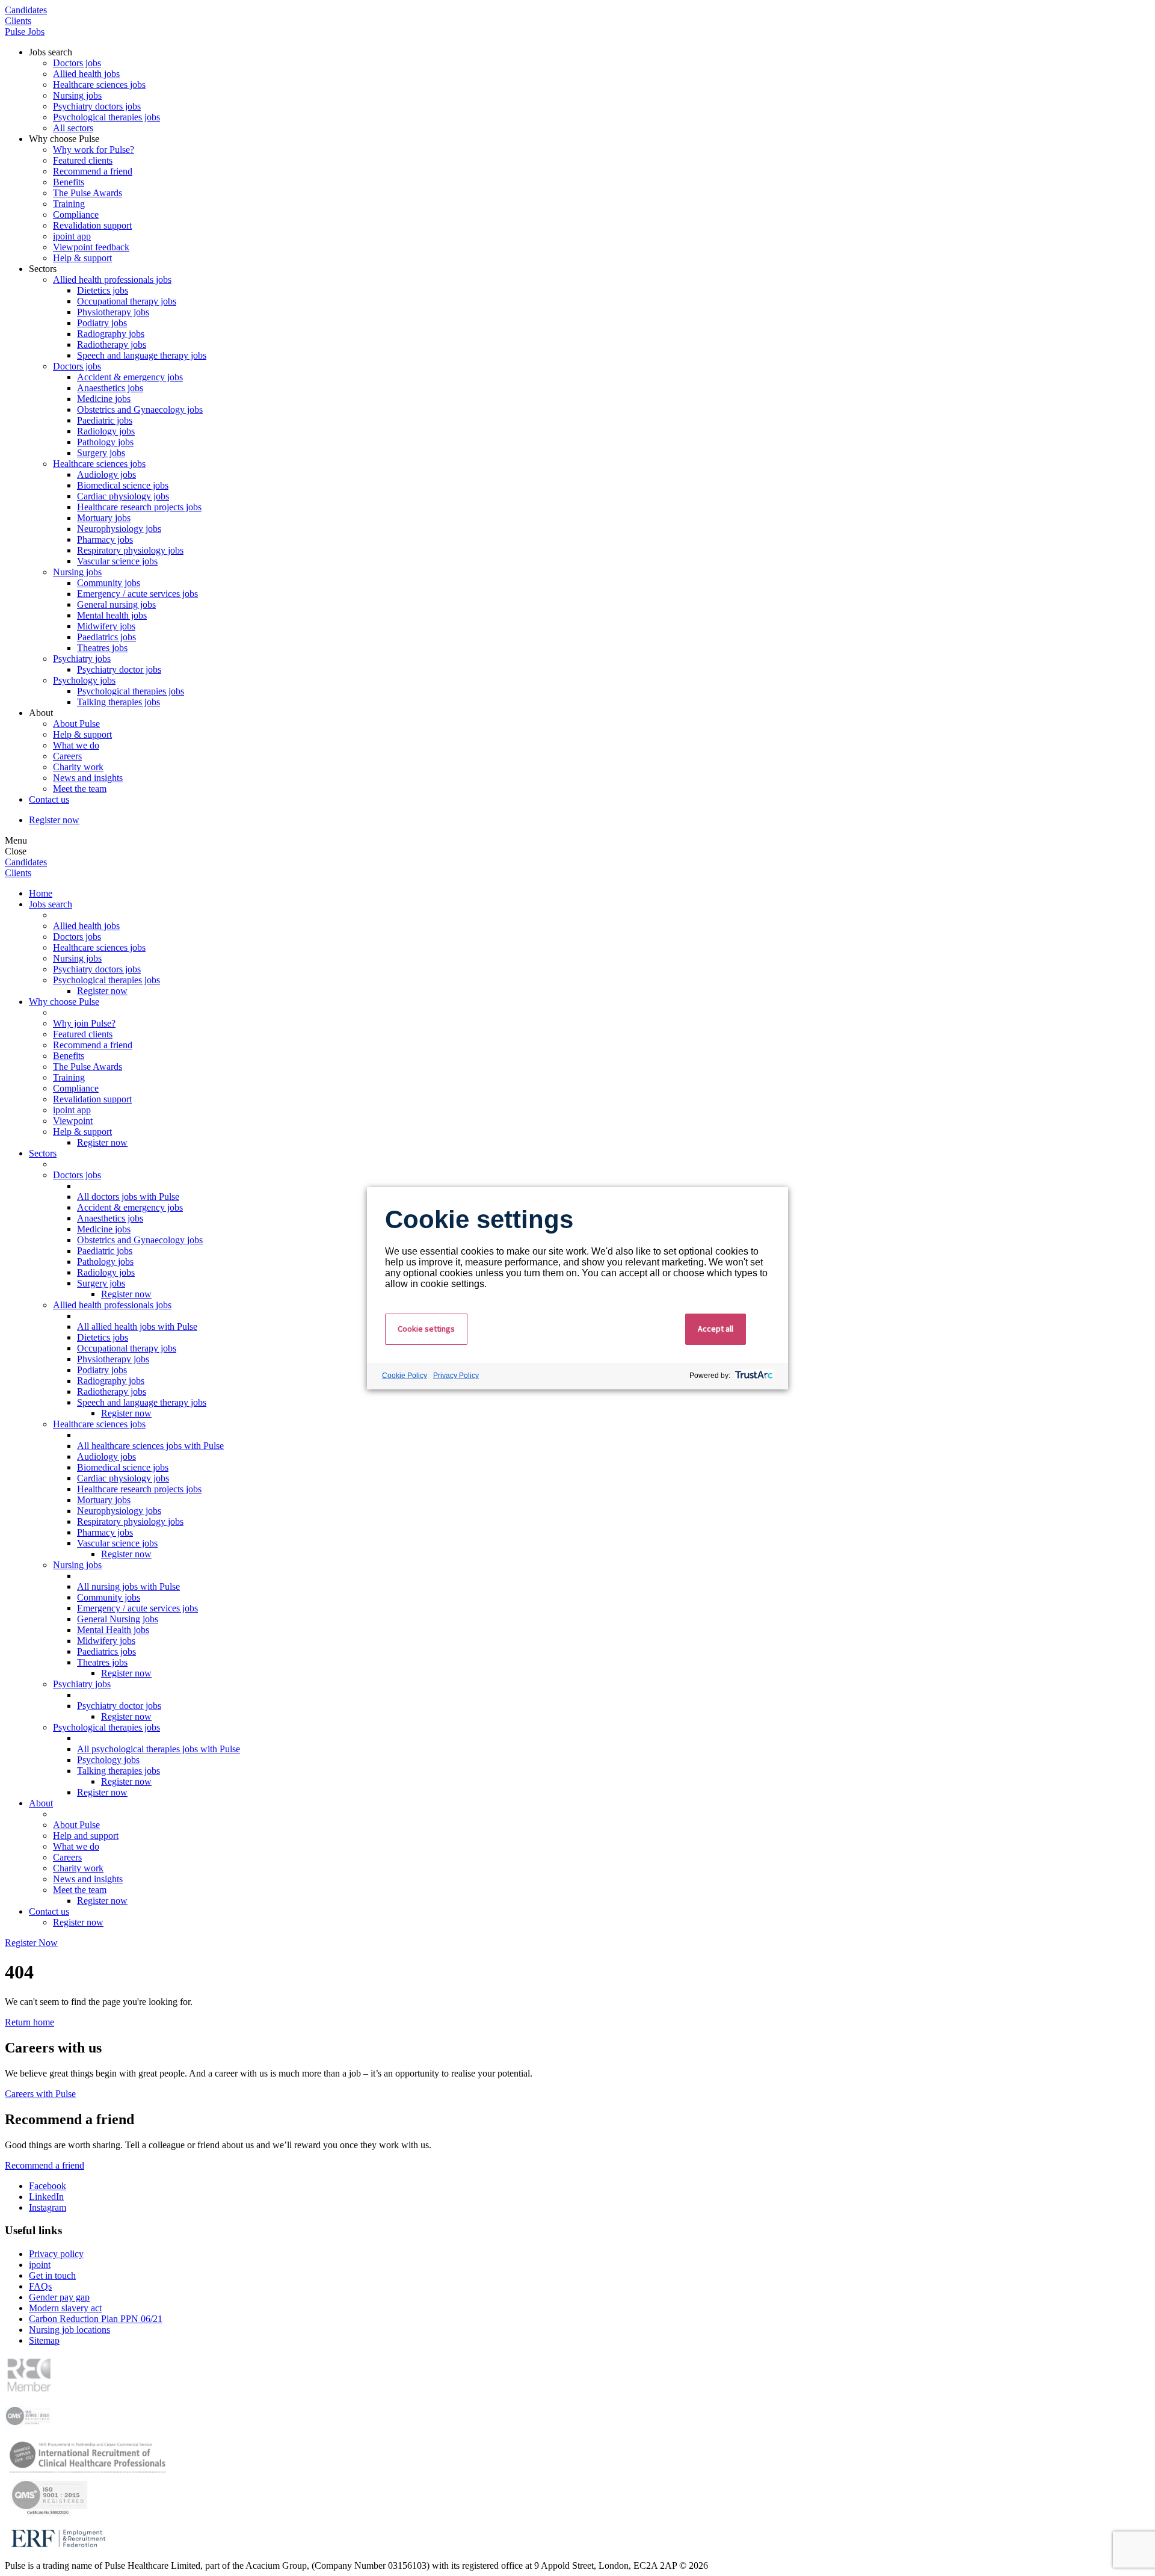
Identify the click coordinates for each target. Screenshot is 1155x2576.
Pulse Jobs (25, 32)
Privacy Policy (456, 1376)
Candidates (26, 10)
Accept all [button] (716, 1329)
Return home (29, 2022)
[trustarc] (753, 1376)
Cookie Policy (405, 1376)
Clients (18, 21)
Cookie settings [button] (426, 1329)
